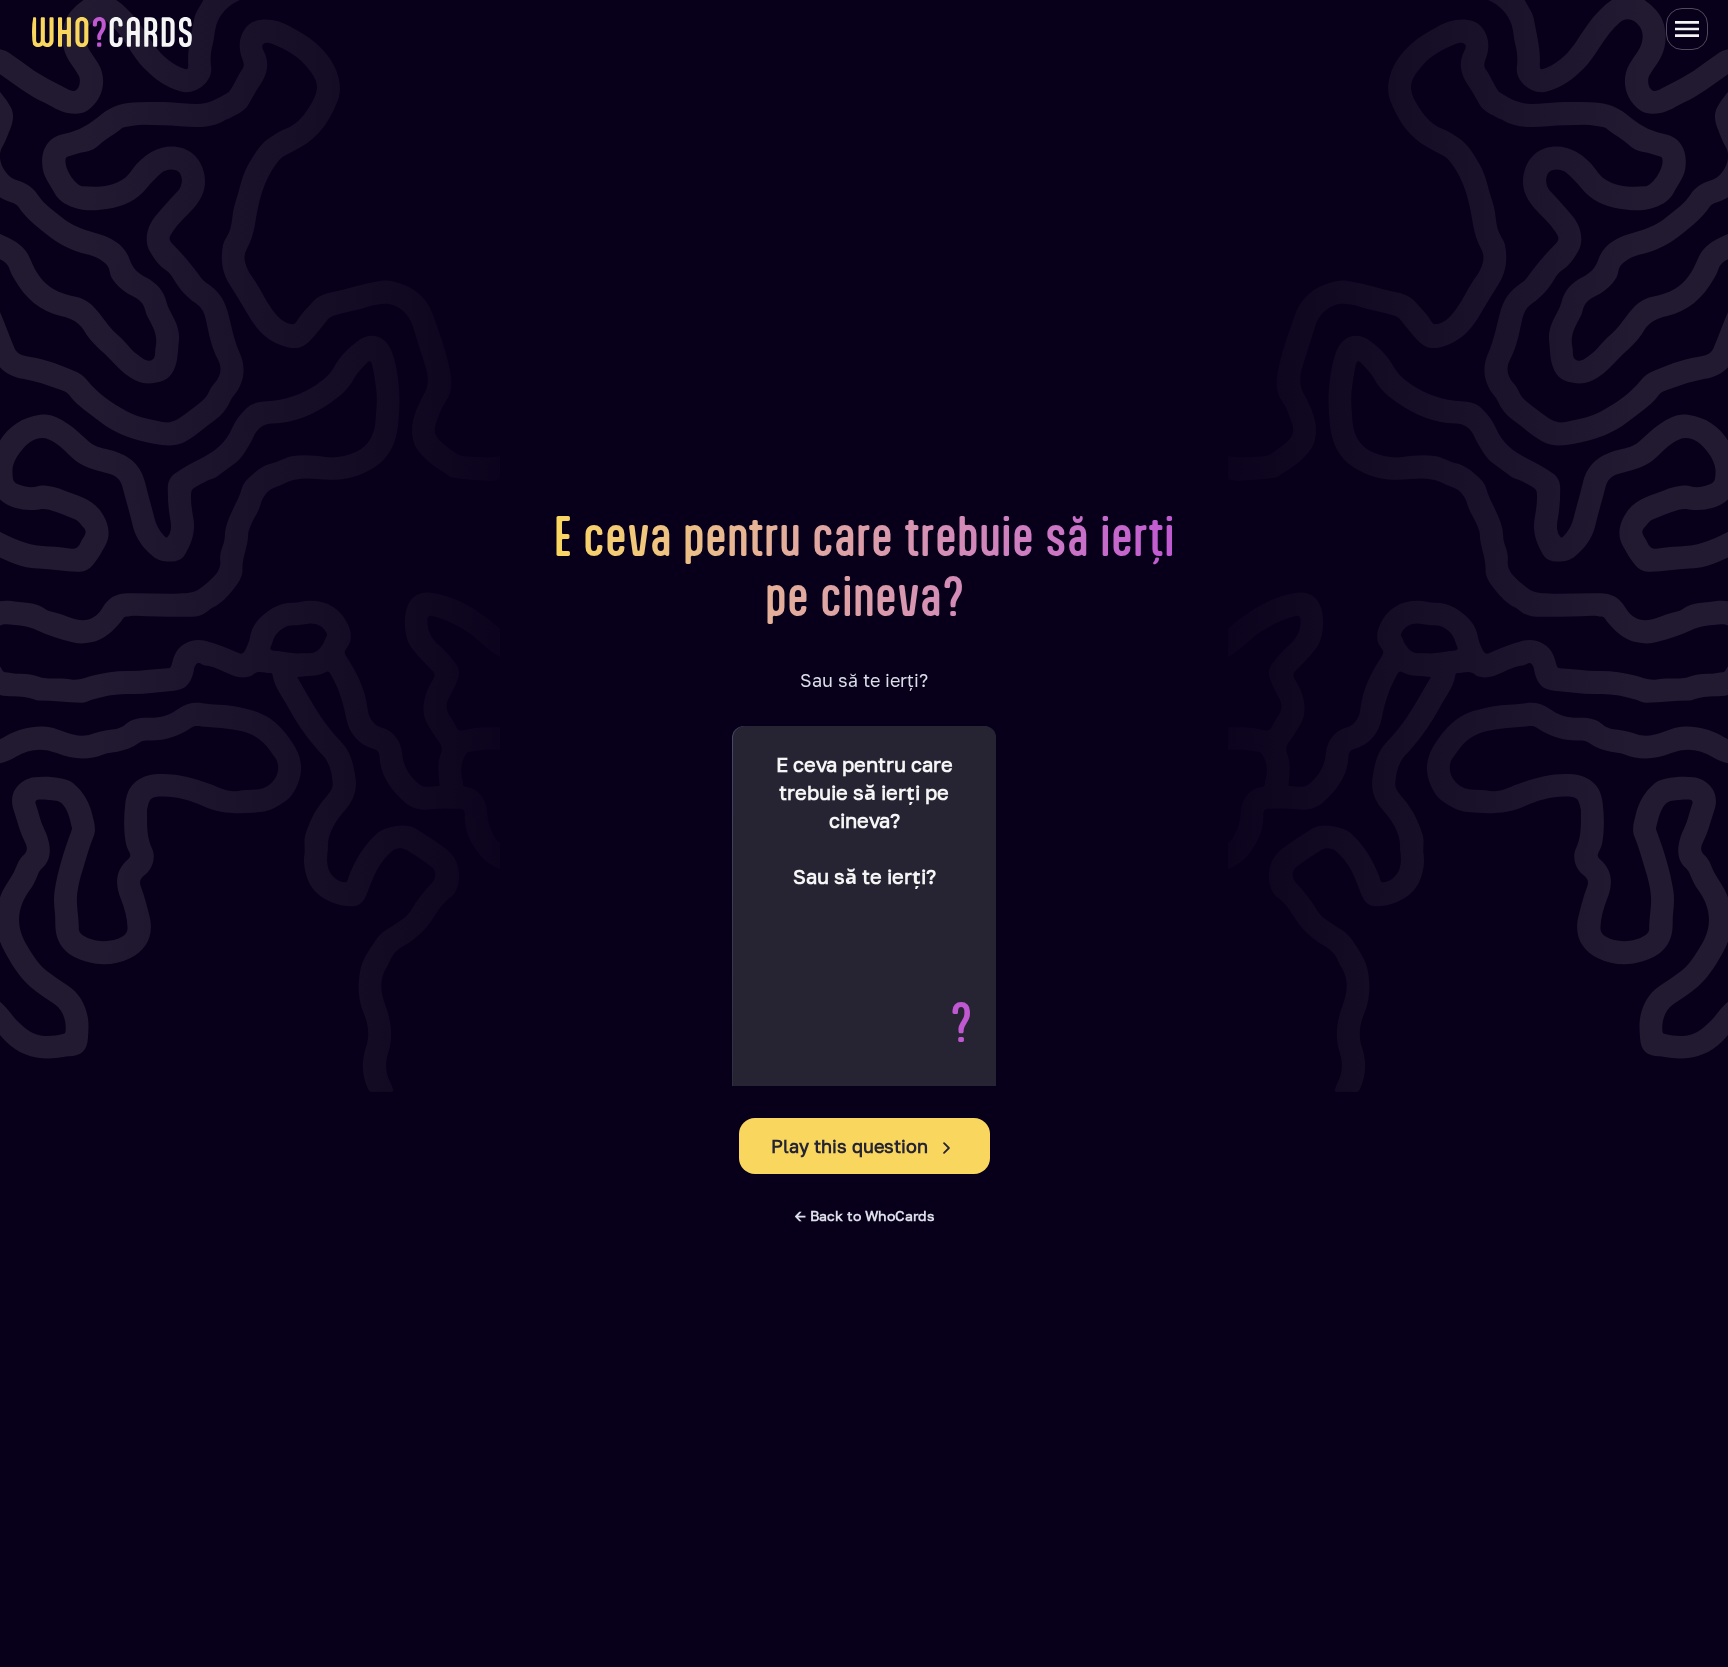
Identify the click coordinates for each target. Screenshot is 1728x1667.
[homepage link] (112, 32)
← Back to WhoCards (864, 1215)
